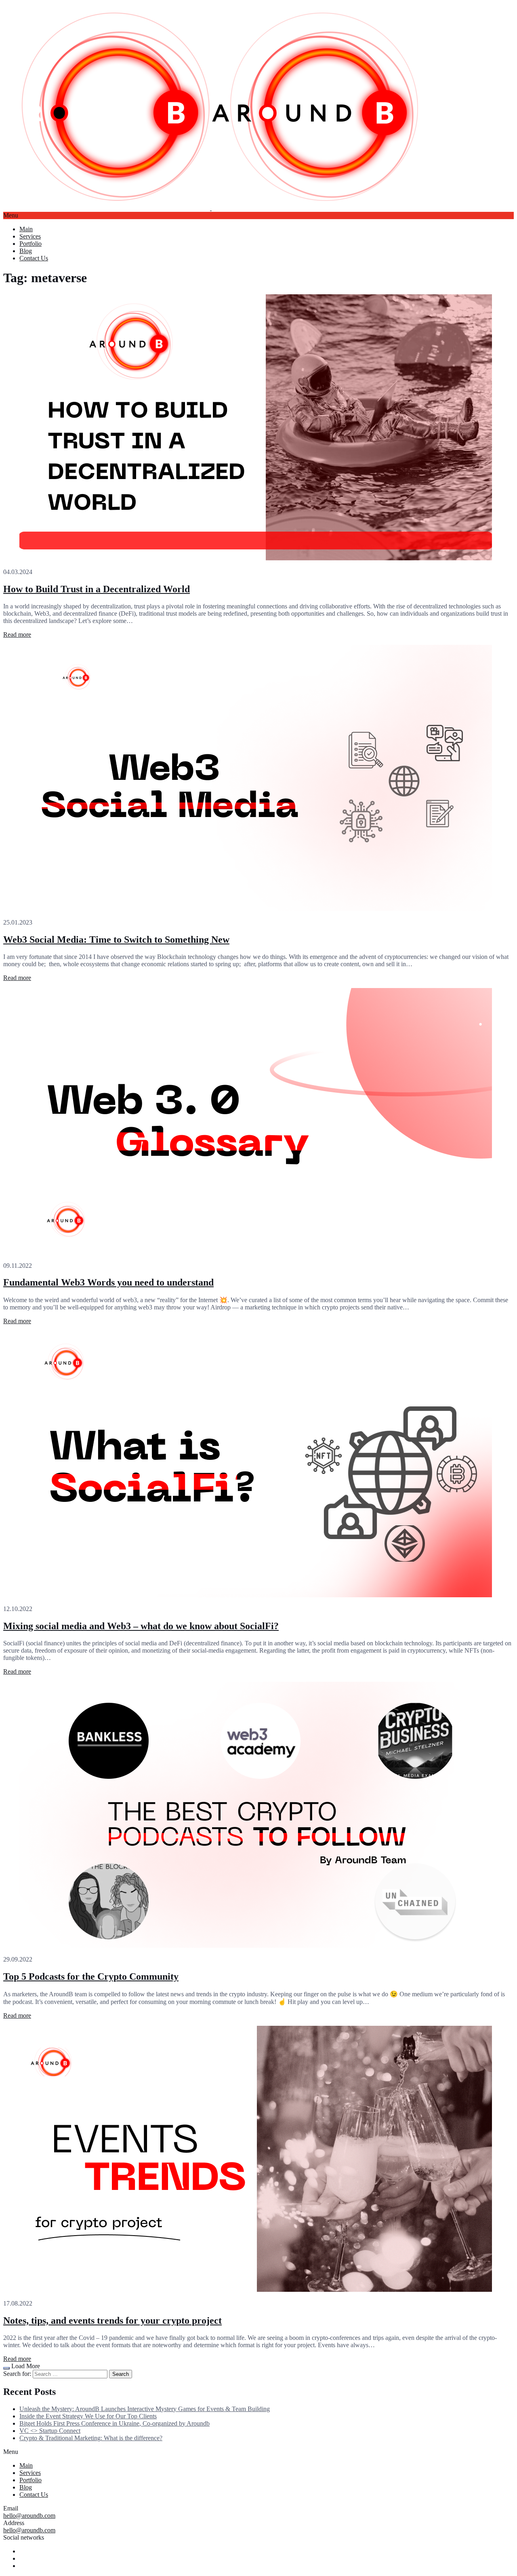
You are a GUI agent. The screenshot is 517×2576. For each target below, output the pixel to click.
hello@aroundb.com (29, 2516)
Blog (26, 251)
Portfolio (30, 244)
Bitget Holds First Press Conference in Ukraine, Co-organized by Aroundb (115, 2423)
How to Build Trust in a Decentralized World (97, 589)
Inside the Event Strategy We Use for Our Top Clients (88, 2416)
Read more (17, 634)
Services (30, 236)
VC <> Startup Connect (50, 2431)
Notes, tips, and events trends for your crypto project (112, 2321)
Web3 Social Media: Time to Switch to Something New (116, 940)
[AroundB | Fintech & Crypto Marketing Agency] (211, 208)
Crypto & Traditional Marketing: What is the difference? (91, 2438)
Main (26, 229)
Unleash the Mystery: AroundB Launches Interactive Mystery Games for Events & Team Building (145, 2409)
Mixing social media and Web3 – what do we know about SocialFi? (141, 1626)
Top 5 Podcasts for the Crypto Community (91, 1976)
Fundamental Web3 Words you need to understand (108, 1282)
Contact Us (34, 258)
